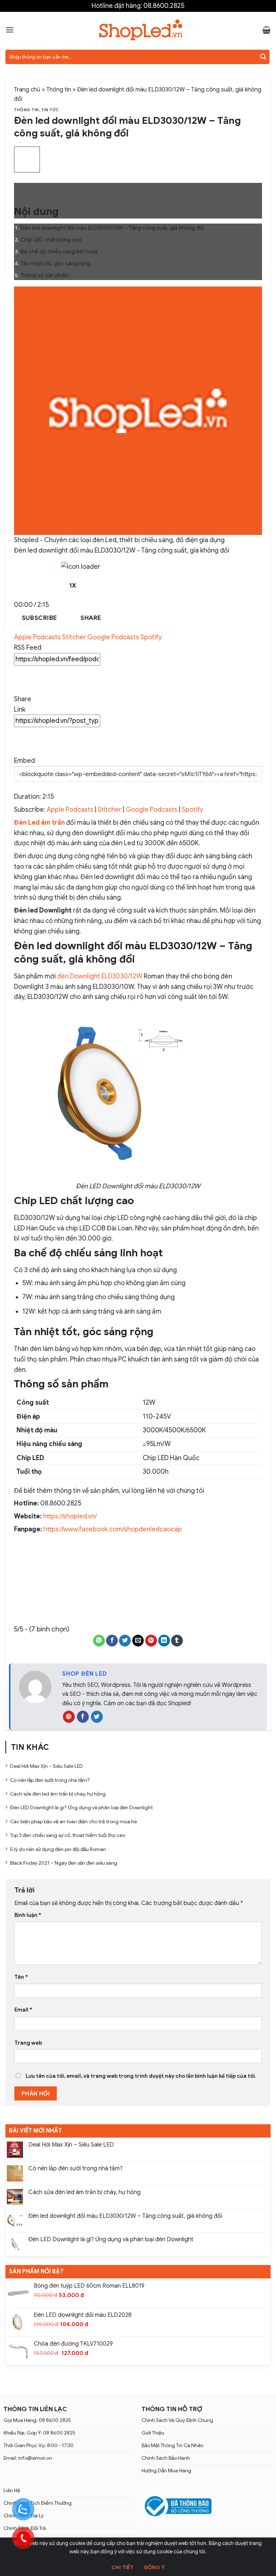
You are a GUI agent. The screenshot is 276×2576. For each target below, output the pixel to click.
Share (91, 618)
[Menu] (10, 30)
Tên (21, 1977)
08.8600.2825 (164, 6)
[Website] (69, 1717)
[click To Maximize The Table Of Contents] (27, 160)
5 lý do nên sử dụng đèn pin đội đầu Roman (58, 1849)
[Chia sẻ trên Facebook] (112, 1641)
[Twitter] (97, 1717)
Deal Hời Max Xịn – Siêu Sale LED (71, 2145)
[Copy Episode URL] (22, 742)
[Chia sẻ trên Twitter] (125, 1641)
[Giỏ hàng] (266, 30)
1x (73, 585)
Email (23, 2010)
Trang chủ (27, 90)
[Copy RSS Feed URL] (22, 680)
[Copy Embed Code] (22, 778)
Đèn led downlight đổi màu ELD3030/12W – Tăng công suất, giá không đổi (125, 2216)
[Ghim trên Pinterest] (151, 1641)
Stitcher (75, 637)
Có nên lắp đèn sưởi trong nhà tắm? (75, 2169)
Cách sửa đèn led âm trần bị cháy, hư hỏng (84, 2192)
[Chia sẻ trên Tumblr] (177, 1641)
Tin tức (50, 110)
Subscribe (40, 618)
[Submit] (263, 57)
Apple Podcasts (38, 637)
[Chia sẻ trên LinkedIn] (164, 1641)
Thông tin (59, 90)
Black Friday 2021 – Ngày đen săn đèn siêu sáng (64, 1863)
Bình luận (28, 1915)
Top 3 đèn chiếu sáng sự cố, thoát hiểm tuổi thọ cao (68, 1835)
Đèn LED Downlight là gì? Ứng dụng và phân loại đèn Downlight (111, 2240)
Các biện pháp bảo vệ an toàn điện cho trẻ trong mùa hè (73, 1821)
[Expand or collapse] (22, 191)
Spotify (151, 637)
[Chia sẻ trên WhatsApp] (99, 1641)
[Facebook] (83, 1717)
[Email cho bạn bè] (138, 1641)
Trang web (28, 2043)
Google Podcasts (114, 637)
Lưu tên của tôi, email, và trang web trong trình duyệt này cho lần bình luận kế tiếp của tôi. (141, 2076)
